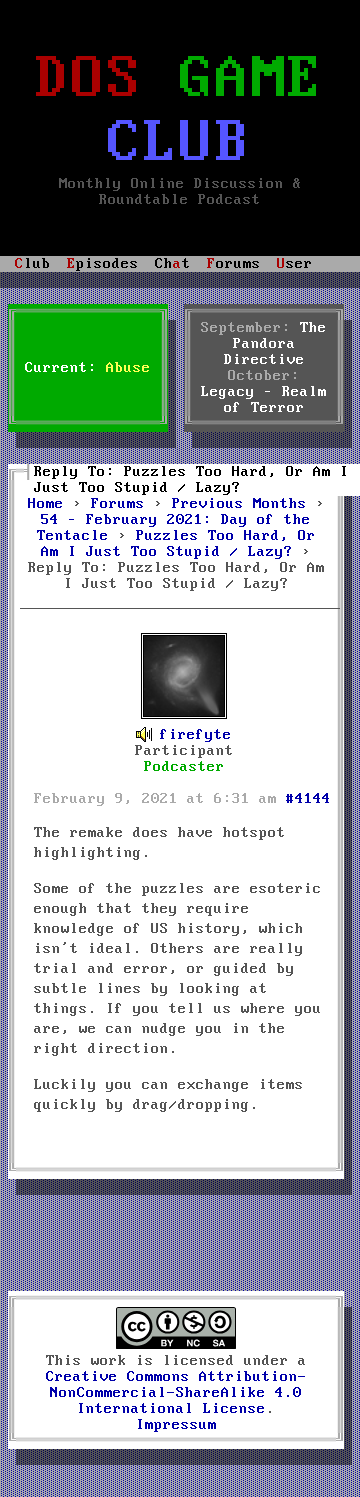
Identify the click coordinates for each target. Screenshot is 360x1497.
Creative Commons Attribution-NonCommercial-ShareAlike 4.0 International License (176, 1393)
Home (46, 504)
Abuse (128, 368)
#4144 (308, 799)
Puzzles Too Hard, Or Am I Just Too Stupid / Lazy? (178, 544)
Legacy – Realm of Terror (264, 400)
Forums (118, 504)
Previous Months (239, 504)
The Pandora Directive (276, 344)
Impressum (176, 1425)
